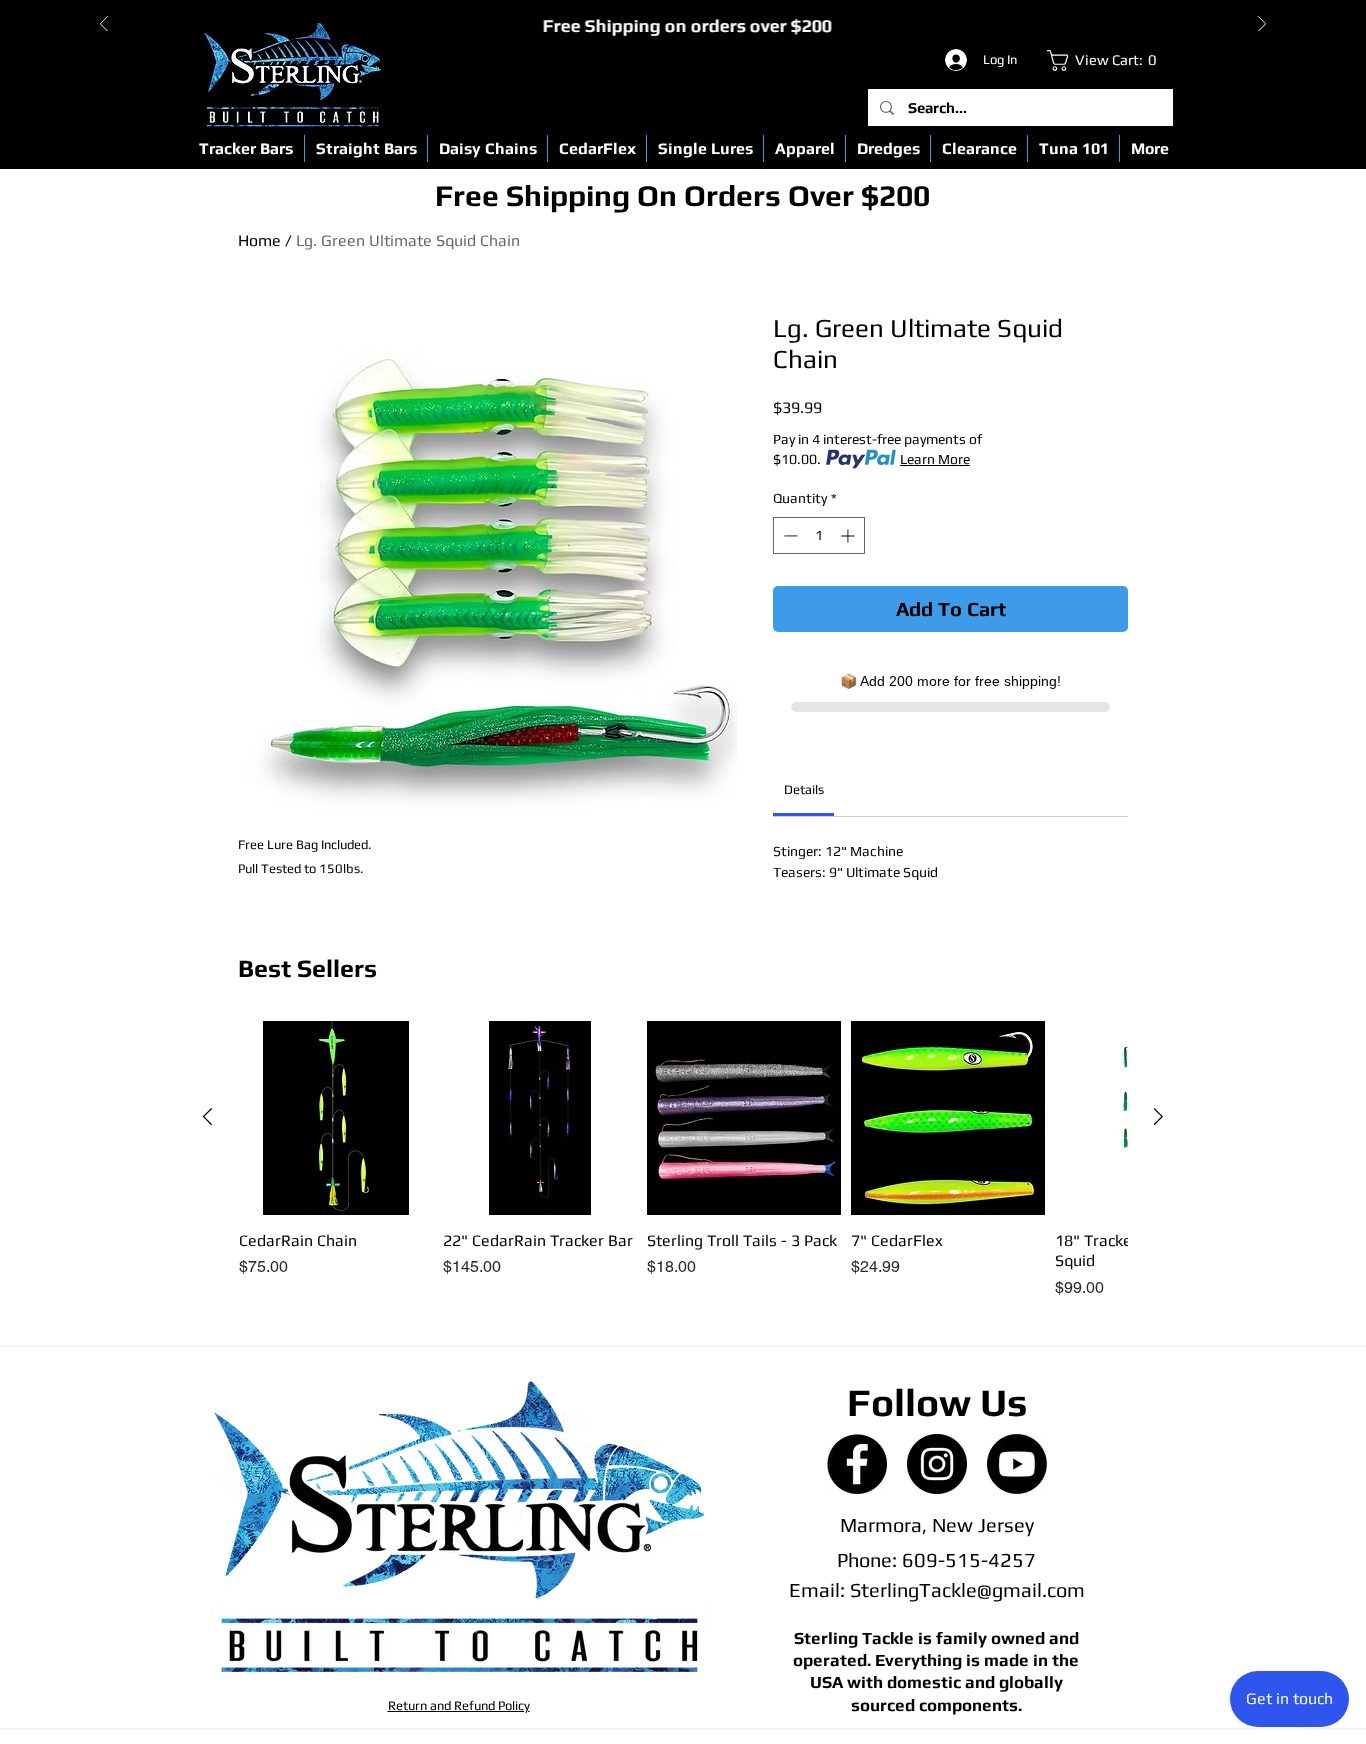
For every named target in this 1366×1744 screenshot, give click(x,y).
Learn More (935, 459)
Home (259, 240)
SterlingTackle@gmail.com (967, 1589)
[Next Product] (1158, 1116)
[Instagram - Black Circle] (937, 1464)
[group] (683, 1161)
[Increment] (849, 535)
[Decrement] (788, 535)
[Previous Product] (207, 1116)
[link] (1106, 60)
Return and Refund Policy (459, 1705)
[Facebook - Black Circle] (857, 1464)
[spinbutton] (819, 535)
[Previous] (104, 25)
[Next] (1262, 25)
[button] (246, 148)
